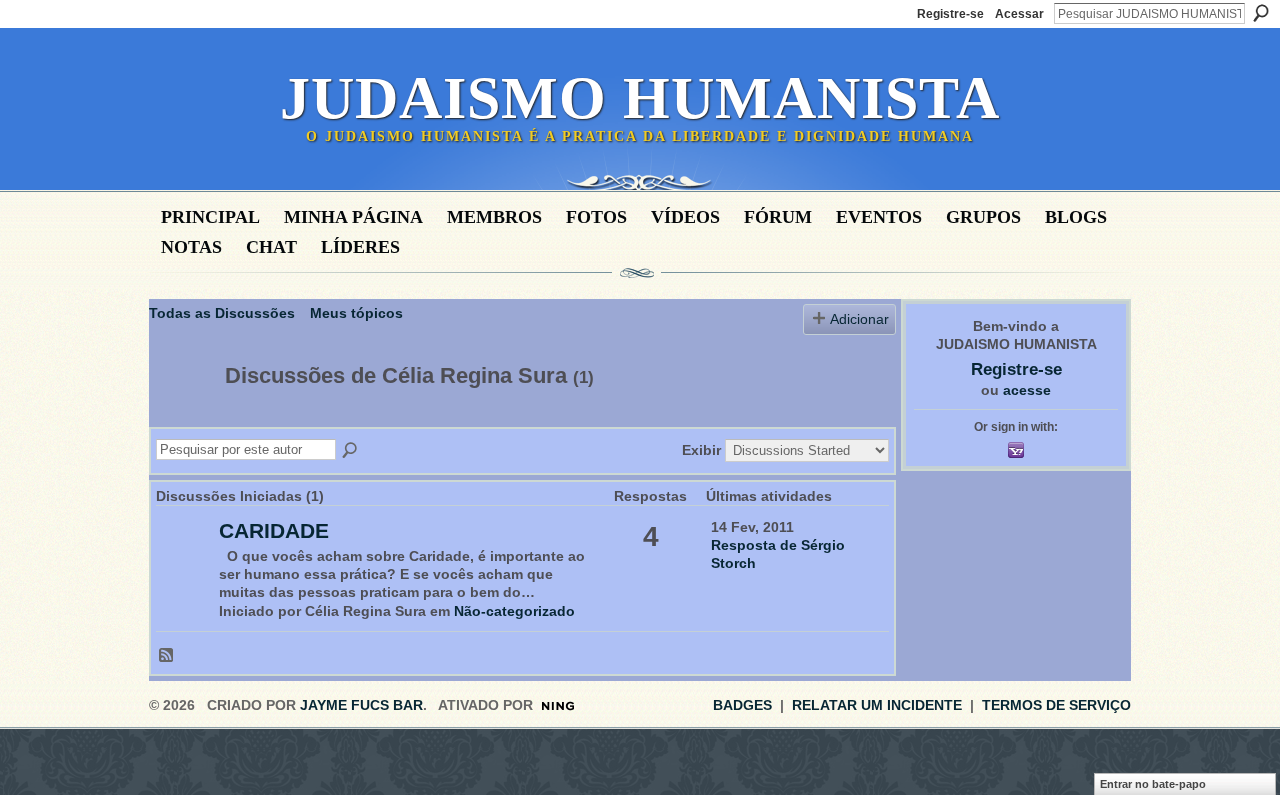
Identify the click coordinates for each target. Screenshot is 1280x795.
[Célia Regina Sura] (181, 418)
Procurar (1261, 13)
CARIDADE (274, 530)
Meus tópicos (356, 313)
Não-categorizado (514, 611)
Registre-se (950, 14)
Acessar (1019, 14)
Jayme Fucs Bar (361, 705)
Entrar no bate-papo (1153, 784)
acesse (1027, 390)
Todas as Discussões (222, 313)
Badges (742, 705)
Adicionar (859, 319)
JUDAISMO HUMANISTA (640, 98)
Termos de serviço (1056, 705)
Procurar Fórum (351, 451)
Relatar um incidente (877, 705)
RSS (167, 656)
